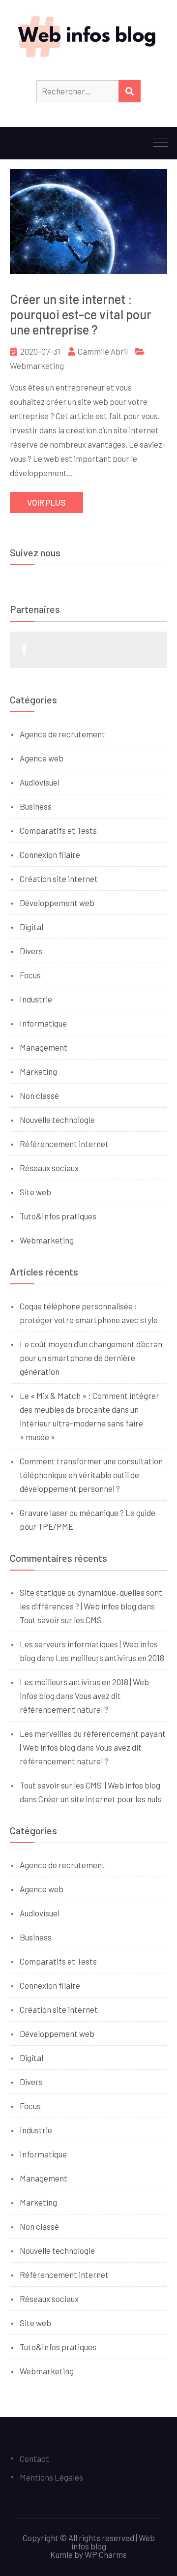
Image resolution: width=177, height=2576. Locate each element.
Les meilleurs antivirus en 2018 (110, 1658)
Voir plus (46, 502)
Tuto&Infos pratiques (58, 1216)
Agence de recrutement (62, 734)
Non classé (39, 1095)
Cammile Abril (103, 351)
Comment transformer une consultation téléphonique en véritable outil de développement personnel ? (91, 1475)
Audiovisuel (40, 782)
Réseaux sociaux (49, 1168)
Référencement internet (64, 1144)
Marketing (38, 1071)
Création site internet (59, 879)
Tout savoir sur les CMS (61, 1620)
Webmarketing (37, 365)
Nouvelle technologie (57, 1120)
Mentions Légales (51, 2477)
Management (44, 1047)
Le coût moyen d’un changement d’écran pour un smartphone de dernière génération (91, 1358)
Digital (31, 927)
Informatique (43, 1023)
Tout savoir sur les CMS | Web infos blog (90, 1785)
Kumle (61, 2554)
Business (36, 806)
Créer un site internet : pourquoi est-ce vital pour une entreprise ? (81, 314)
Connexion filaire (50, 854)
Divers (31, 951)
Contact (34, 2458)
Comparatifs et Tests (58, 830)
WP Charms (106, 2554)
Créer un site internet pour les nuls (100, 1799)
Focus (30, 975)
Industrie (36, 999)
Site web (35, 1192)
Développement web (57, 903)
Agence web (42, 758)
